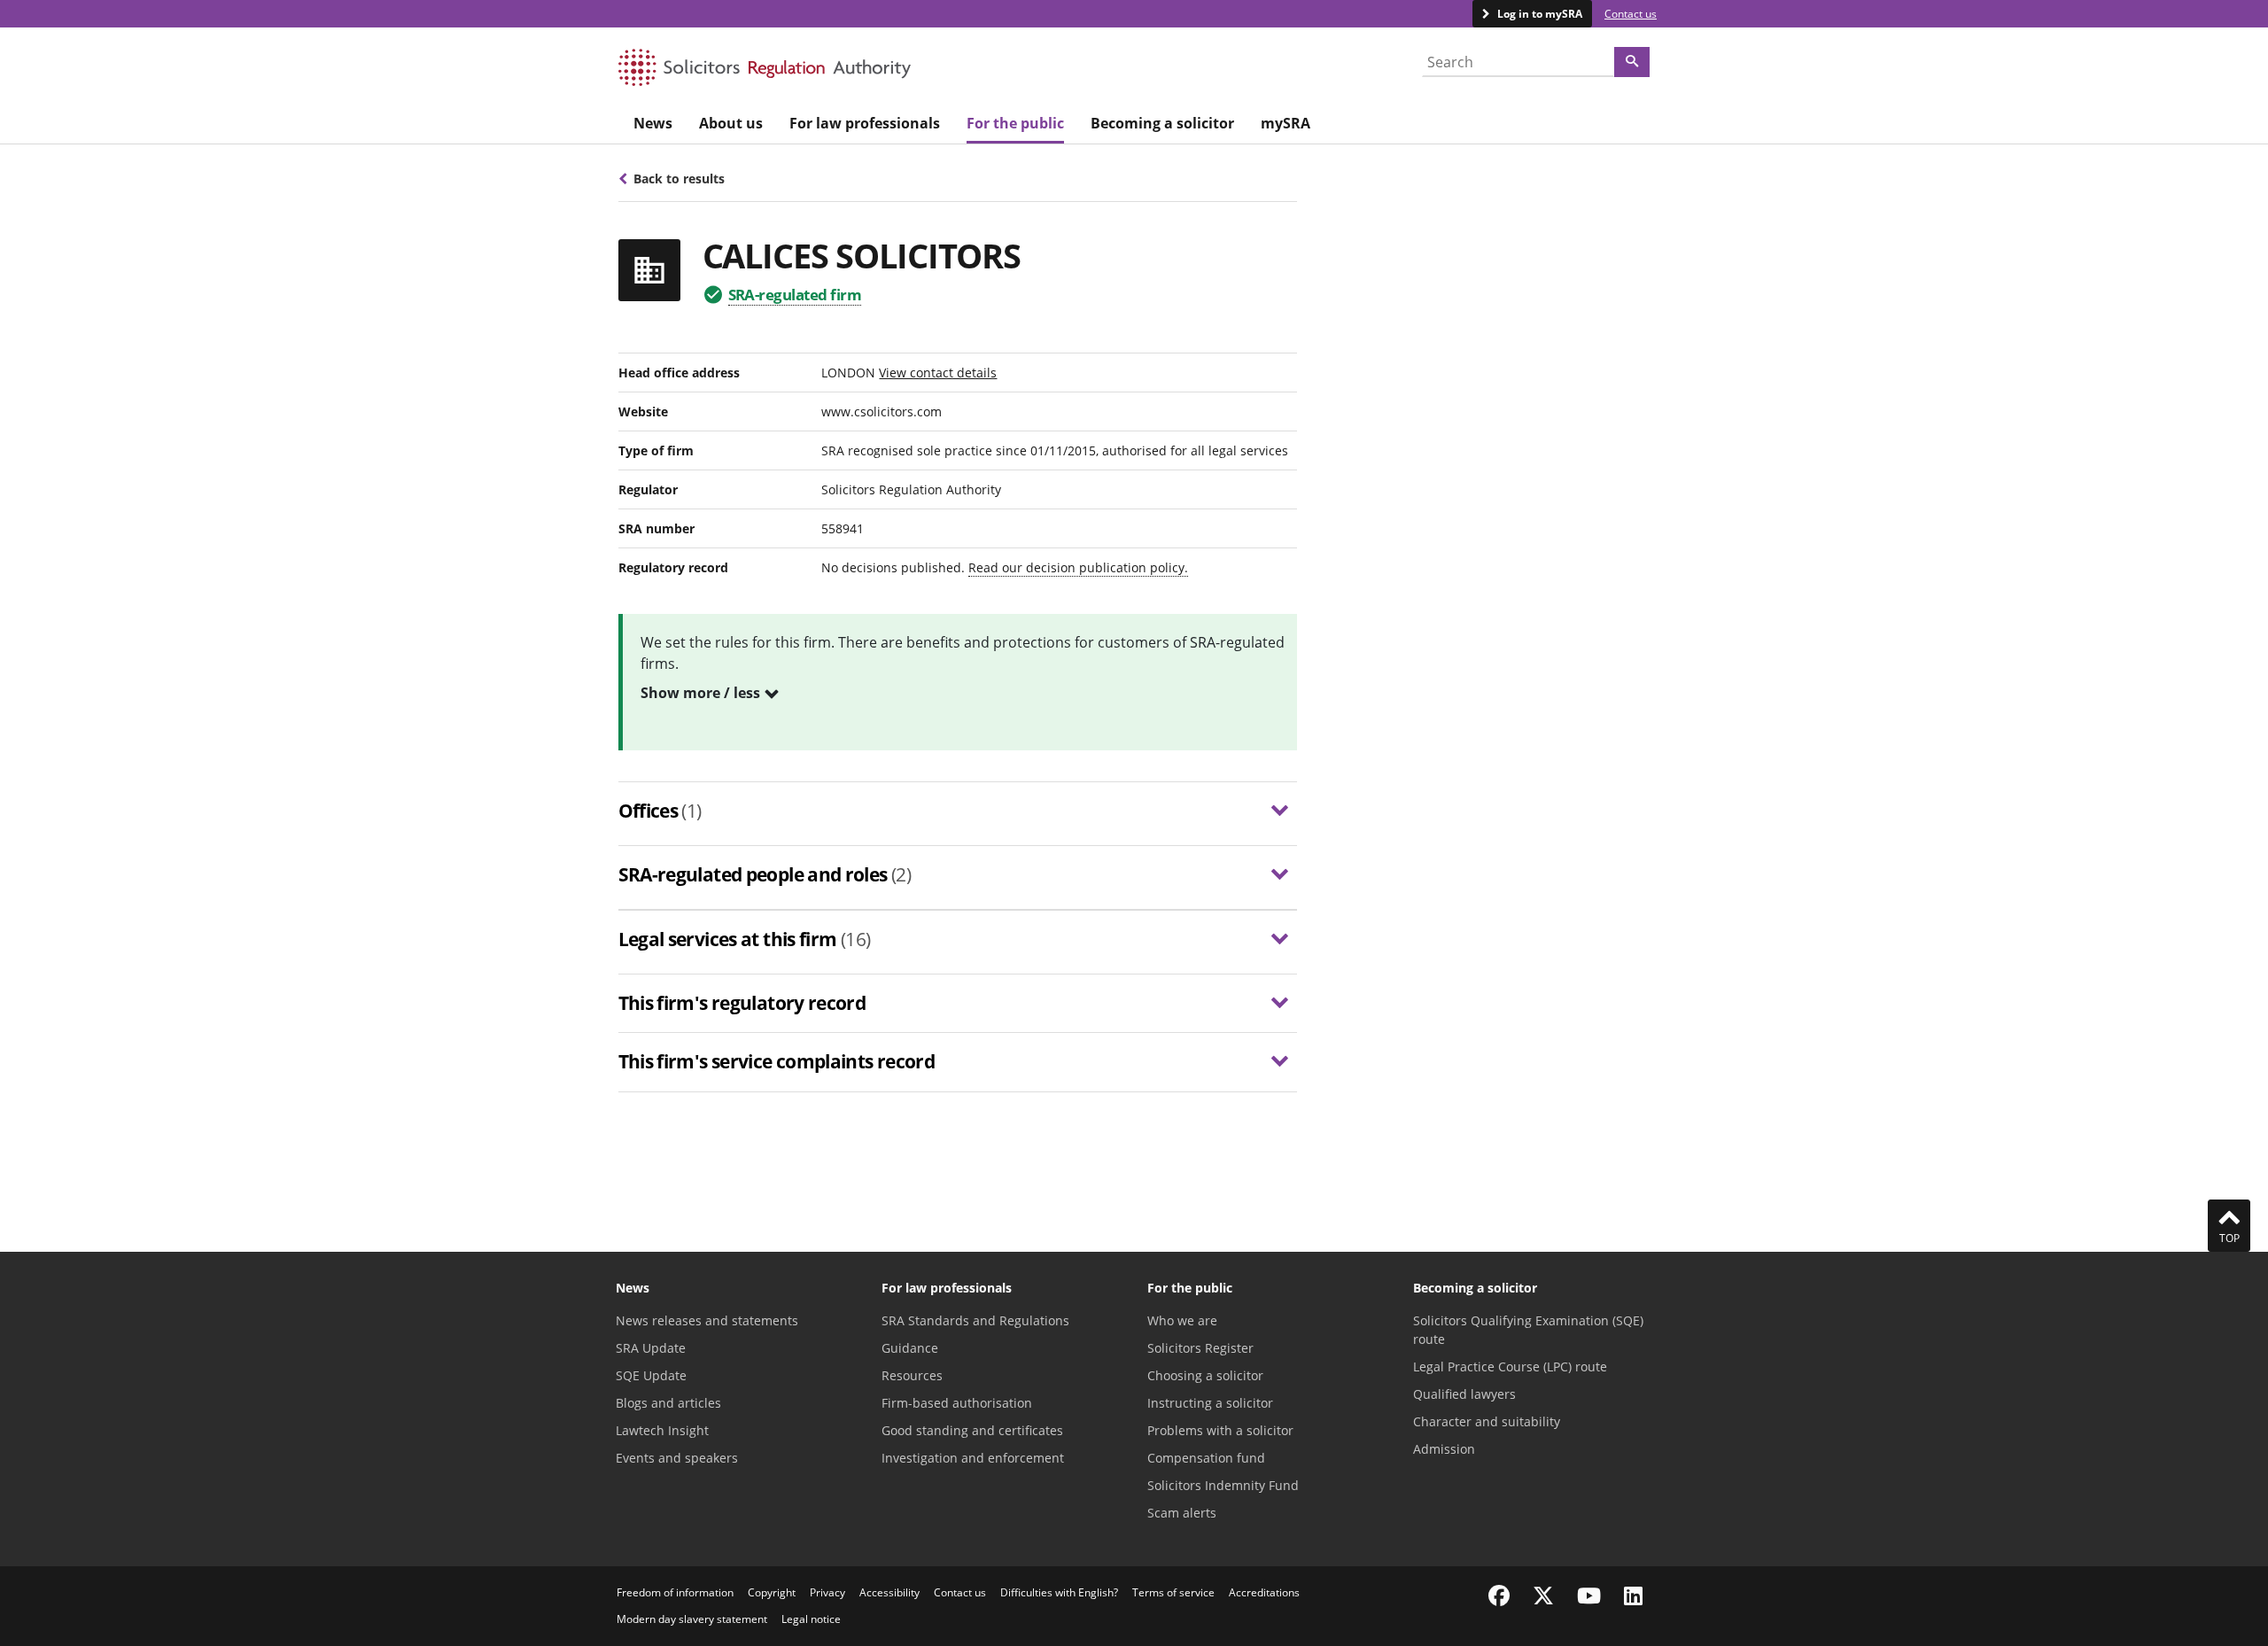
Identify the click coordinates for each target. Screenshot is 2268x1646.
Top (2229, 1238)
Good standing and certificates (972, 1430)
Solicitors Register (1200, 1348)
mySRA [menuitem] (1285, 123)
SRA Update (651, 1348)
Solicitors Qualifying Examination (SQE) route (1528, 1330)
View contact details (938, 373)
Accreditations (1264, 1592)
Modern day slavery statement (692, 1619)
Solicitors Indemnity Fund (1223, 1485)
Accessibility (889, 1592)
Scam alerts (1182, 1513)
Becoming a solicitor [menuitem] (1162, 123)
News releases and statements (707, 1320)
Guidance (910, 1348)
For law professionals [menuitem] (865, 123)
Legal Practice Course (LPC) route (1510, 1366)
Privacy (827, 1592)
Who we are (1182, 1320)
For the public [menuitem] (1015, 123)
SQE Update (651, 1375)
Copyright (772, 1592)
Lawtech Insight (662, 1430)
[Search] (1632, 62)
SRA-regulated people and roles (765, 874)
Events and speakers (677, 1458)
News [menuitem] (653, 123)
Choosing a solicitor (1205, 1375)
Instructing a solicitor (1210, 1403)
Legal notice (811, 1619)
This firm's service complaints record (777, 1061)
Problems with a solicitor (1220, 1430)
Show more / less (700, 693)
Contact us (1631, 14)
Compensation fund (1206, 1458)
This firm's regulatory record (742, 1003)
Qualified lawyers (1464, 1394)
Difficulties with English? (1059, 1592)
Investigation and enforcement (973, 1458)
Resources (912, 1375)
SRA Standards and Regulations (975, 1320)
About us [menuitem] (731, 123)
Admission (1444, 1449)
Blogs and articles (668, 1403)
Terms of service (1173, 1592)
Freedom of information (675, 1592)
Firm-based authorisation (957, 1403)
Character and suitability (1487, 1421)
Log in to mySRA (1538, 14)
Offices (660, 811)
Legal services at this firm (745, 939)
